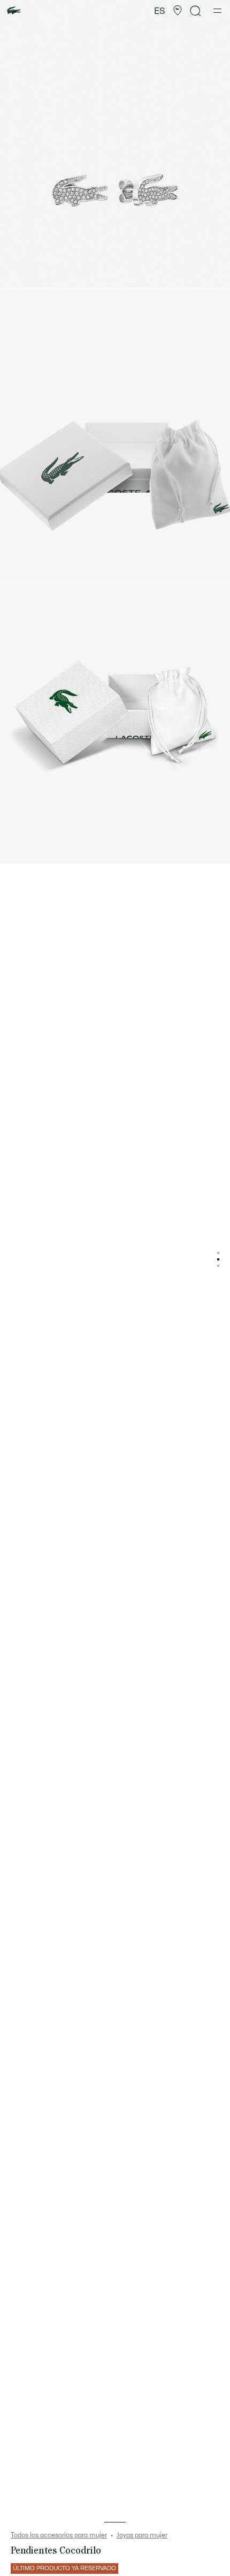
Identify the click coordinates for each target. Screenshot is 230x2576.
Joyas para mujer (142, 2535)
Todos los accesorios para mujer (59, 2535)
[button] (178, 11)
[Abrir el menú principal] (217, 11)
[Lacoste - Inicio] (14, 11)
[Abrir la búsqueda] (196, 11)
